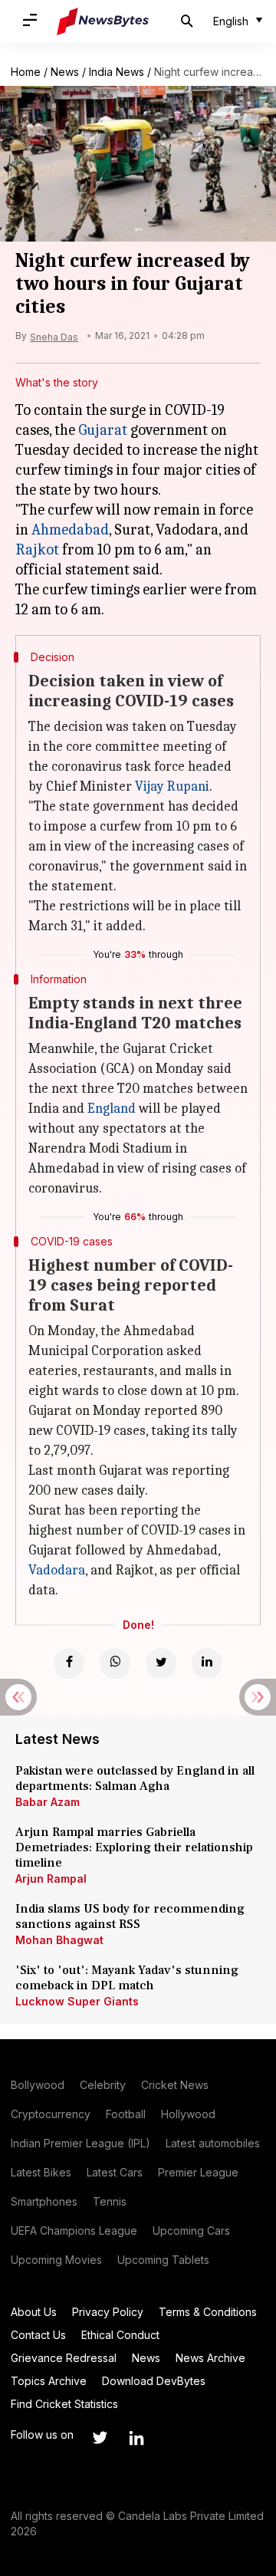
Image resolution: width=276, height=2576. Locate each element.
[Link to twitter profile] (100, 2438)
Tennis (110, 2201)
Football (126, 2114)
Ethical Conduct (120, 2335)
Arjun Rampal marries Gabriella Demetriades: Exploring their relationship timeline (134, 1847)
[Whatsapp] (115, 1663)
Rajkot (37, 549)
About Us (34, 2312)
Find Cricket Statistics (64, 2404)
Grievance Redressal (64, 2358)
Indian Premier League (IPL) (80, 2143)
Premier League (198, 2172)
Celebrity (103, 2085)
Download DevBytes (154, 2381)
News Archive (210, 2358)
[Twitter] (161, 1663)
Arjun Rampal (51, 1879)
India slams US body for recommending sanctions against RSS (130, 1916)
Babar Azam (48, 1802)
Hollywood (188, 2114)
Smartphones (44, 2201)
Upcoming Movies (56, 2260)
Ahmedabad (70, 530)
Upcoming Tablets (163, 2260)
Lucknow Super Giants (77, 2001)
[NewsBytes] (103, 21)
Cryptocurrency (51, 2114)
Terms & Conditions (208, 2312)
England (112, 1109)
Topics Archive (49, 2381)
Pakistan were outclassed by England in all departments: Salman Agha (135, 1778)
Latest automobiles (213, 2143)
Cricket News (175, 2085)
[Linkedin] (207, 1663)
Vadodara (57, 1570)
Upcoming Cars (191, 2231)
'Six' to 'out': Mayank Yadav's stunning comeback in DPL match (127, 1978)
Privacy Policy (108, 2312)
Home (26, 72)
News (65, 72)
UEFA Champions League (74, 2231)
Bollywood (38, 2085)
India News (117, 72)
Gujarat (103, 430)
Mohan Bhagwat (59, 1940)
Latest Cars (115, 2172)
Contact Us (38, 2335)
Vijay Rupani (172, 786)
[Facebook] (69, 1663)
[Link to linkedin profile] (136, 2438)
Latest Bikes (41, 2172)
